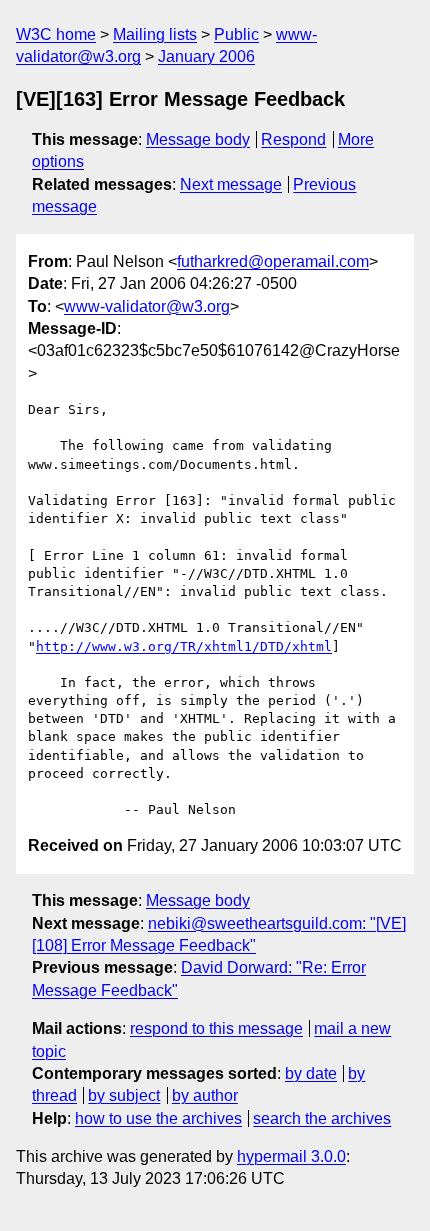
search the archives (322, 1118)
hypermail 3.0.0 (291, 1156)
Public (236, 34)
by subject (124, 1095)
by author (205, 1095)
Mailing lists (155, 34)
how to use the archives (158, 1118)
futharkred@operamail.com (273, 261)
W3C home (56, 34)
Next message (231, 184)
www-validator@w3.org (147, 306)
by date (311, 1073)
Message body (198, 139)
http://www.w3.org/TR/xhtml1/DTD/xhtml (184, 646)
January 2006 (206, 56)
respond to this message (216, 1028)
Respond (293, 139)
